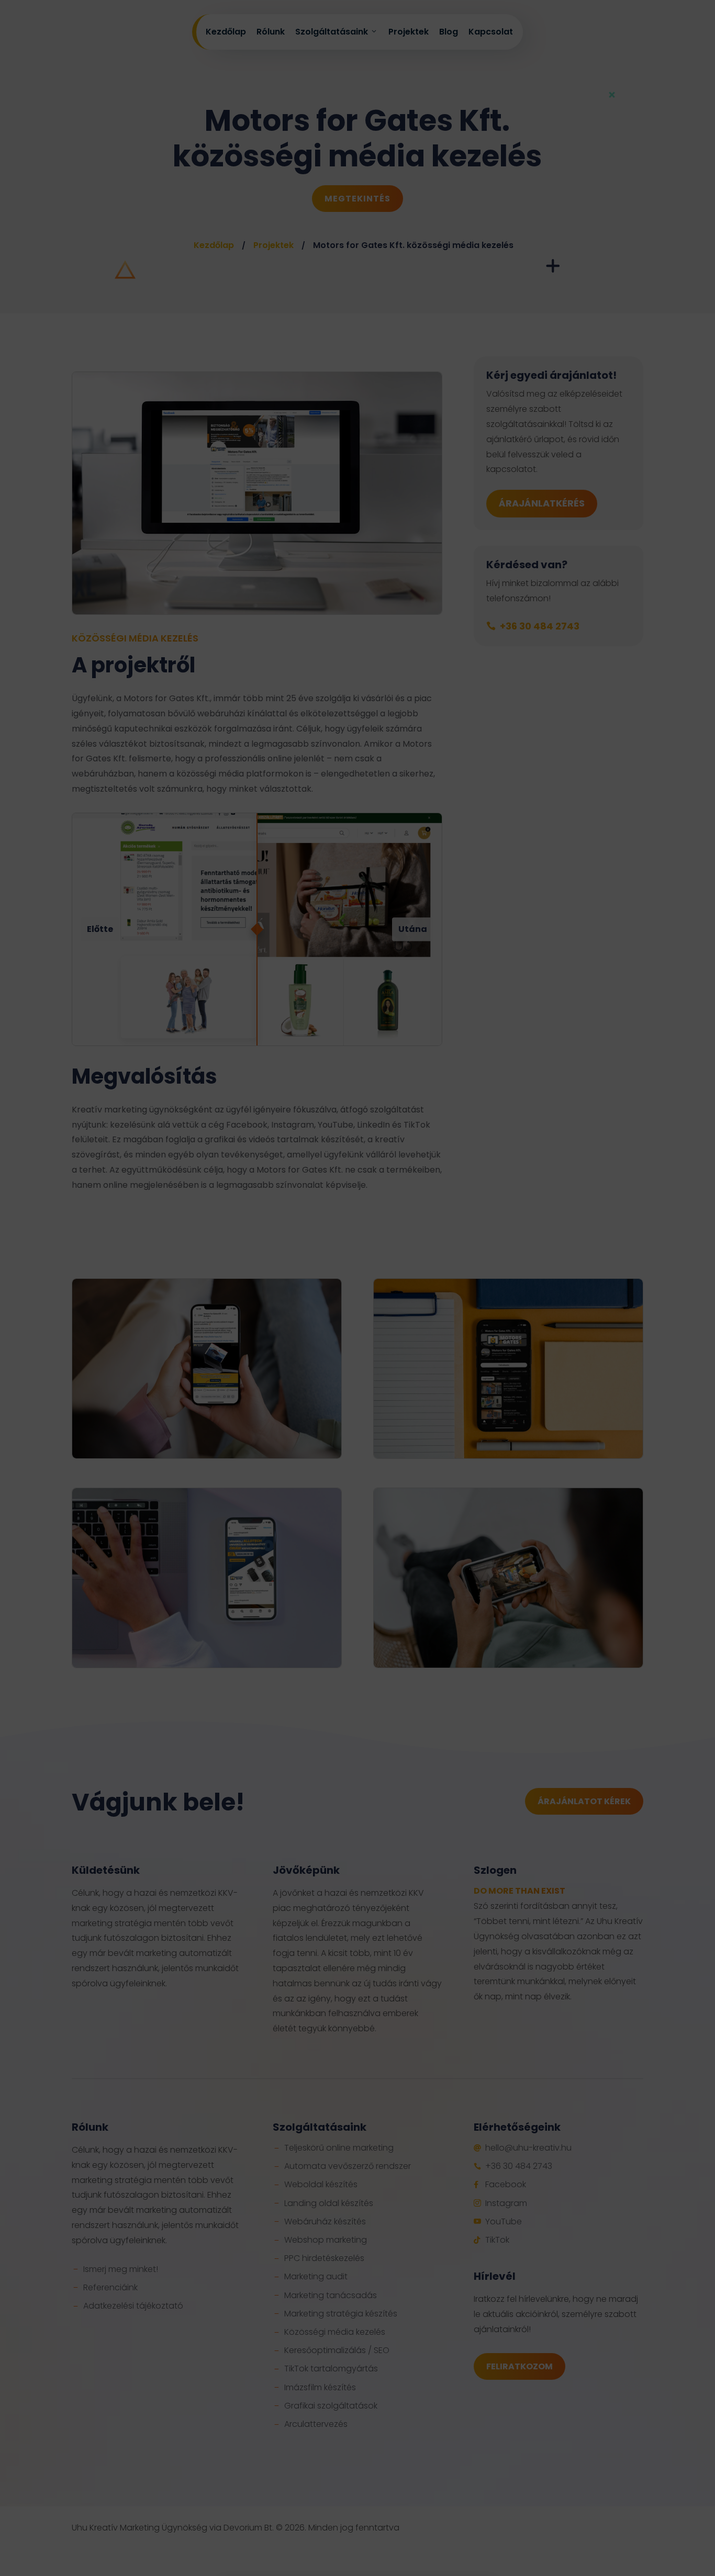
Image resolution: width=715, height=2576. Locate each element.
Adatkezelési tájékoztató (352, 1333)
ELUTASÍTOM (422, 1308)
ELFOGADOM (293, 1308)
